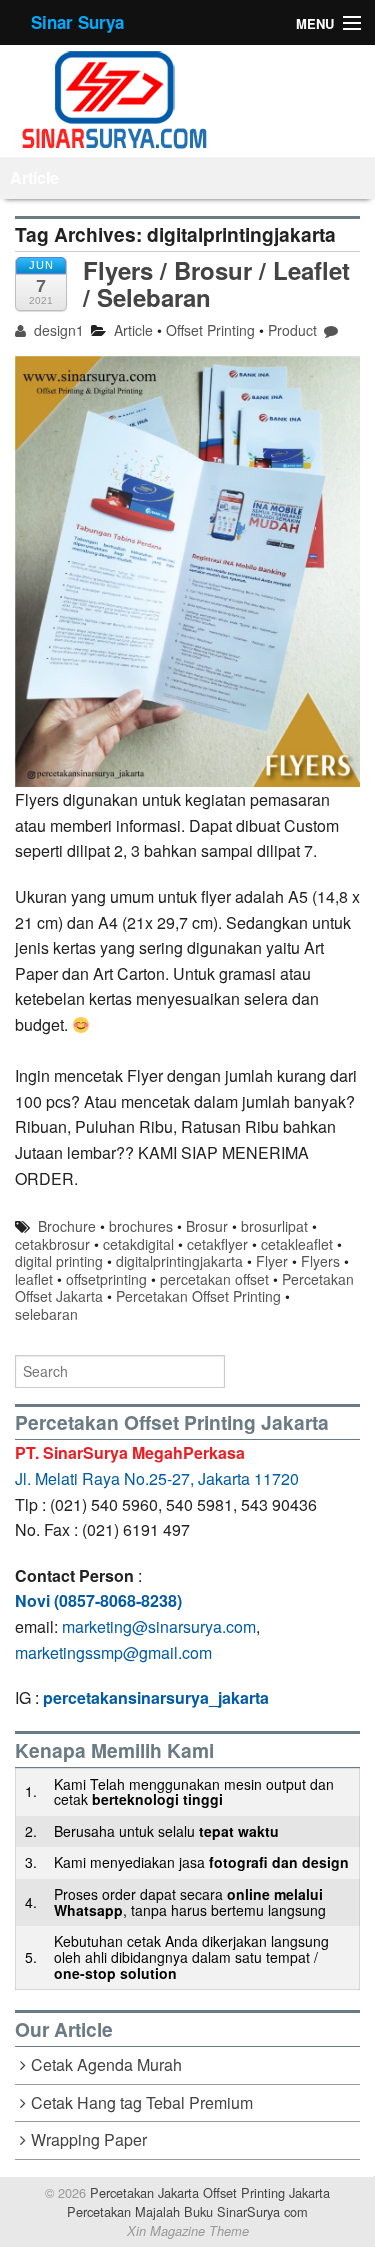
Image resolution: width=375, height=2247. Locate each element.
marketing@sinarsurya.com (159, 1626)
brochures (141, 1226)
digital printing (59, 1261)
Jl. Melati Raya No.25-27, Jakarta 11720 (157, 1478)
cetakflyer (217, 1244)
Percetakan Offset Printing (198, 1296)
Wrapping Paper (89, 2139)
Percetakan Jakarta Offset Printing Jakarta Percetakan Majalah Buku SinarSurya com (198, 2202)
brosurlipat (274, 1226)
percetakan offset (214, 1279)
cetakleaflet (297, 1244)
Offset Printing (210, 330)
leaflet (34, 1279)
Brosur (207, 1226)
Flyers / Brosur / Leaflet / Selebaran (216, 283)
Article (34, 177)
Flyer (272, 1261)
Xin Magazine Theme (188, 2231)
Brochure (67, 1226)
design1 (57, 330)
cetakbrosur (52, 1244)
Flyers (320, 1261)
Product (292, 330)
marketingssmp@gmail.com (113, 1652)
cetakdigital (138, 1244)
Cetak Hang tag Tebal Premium (142, 2102)
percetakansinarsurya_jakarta (156, 1697)
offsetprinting (106, 1279)
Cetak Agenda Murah (106, 2064)
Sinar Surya (77, 22)
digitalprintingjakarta (179, 1261)
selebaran (46, 1314)
